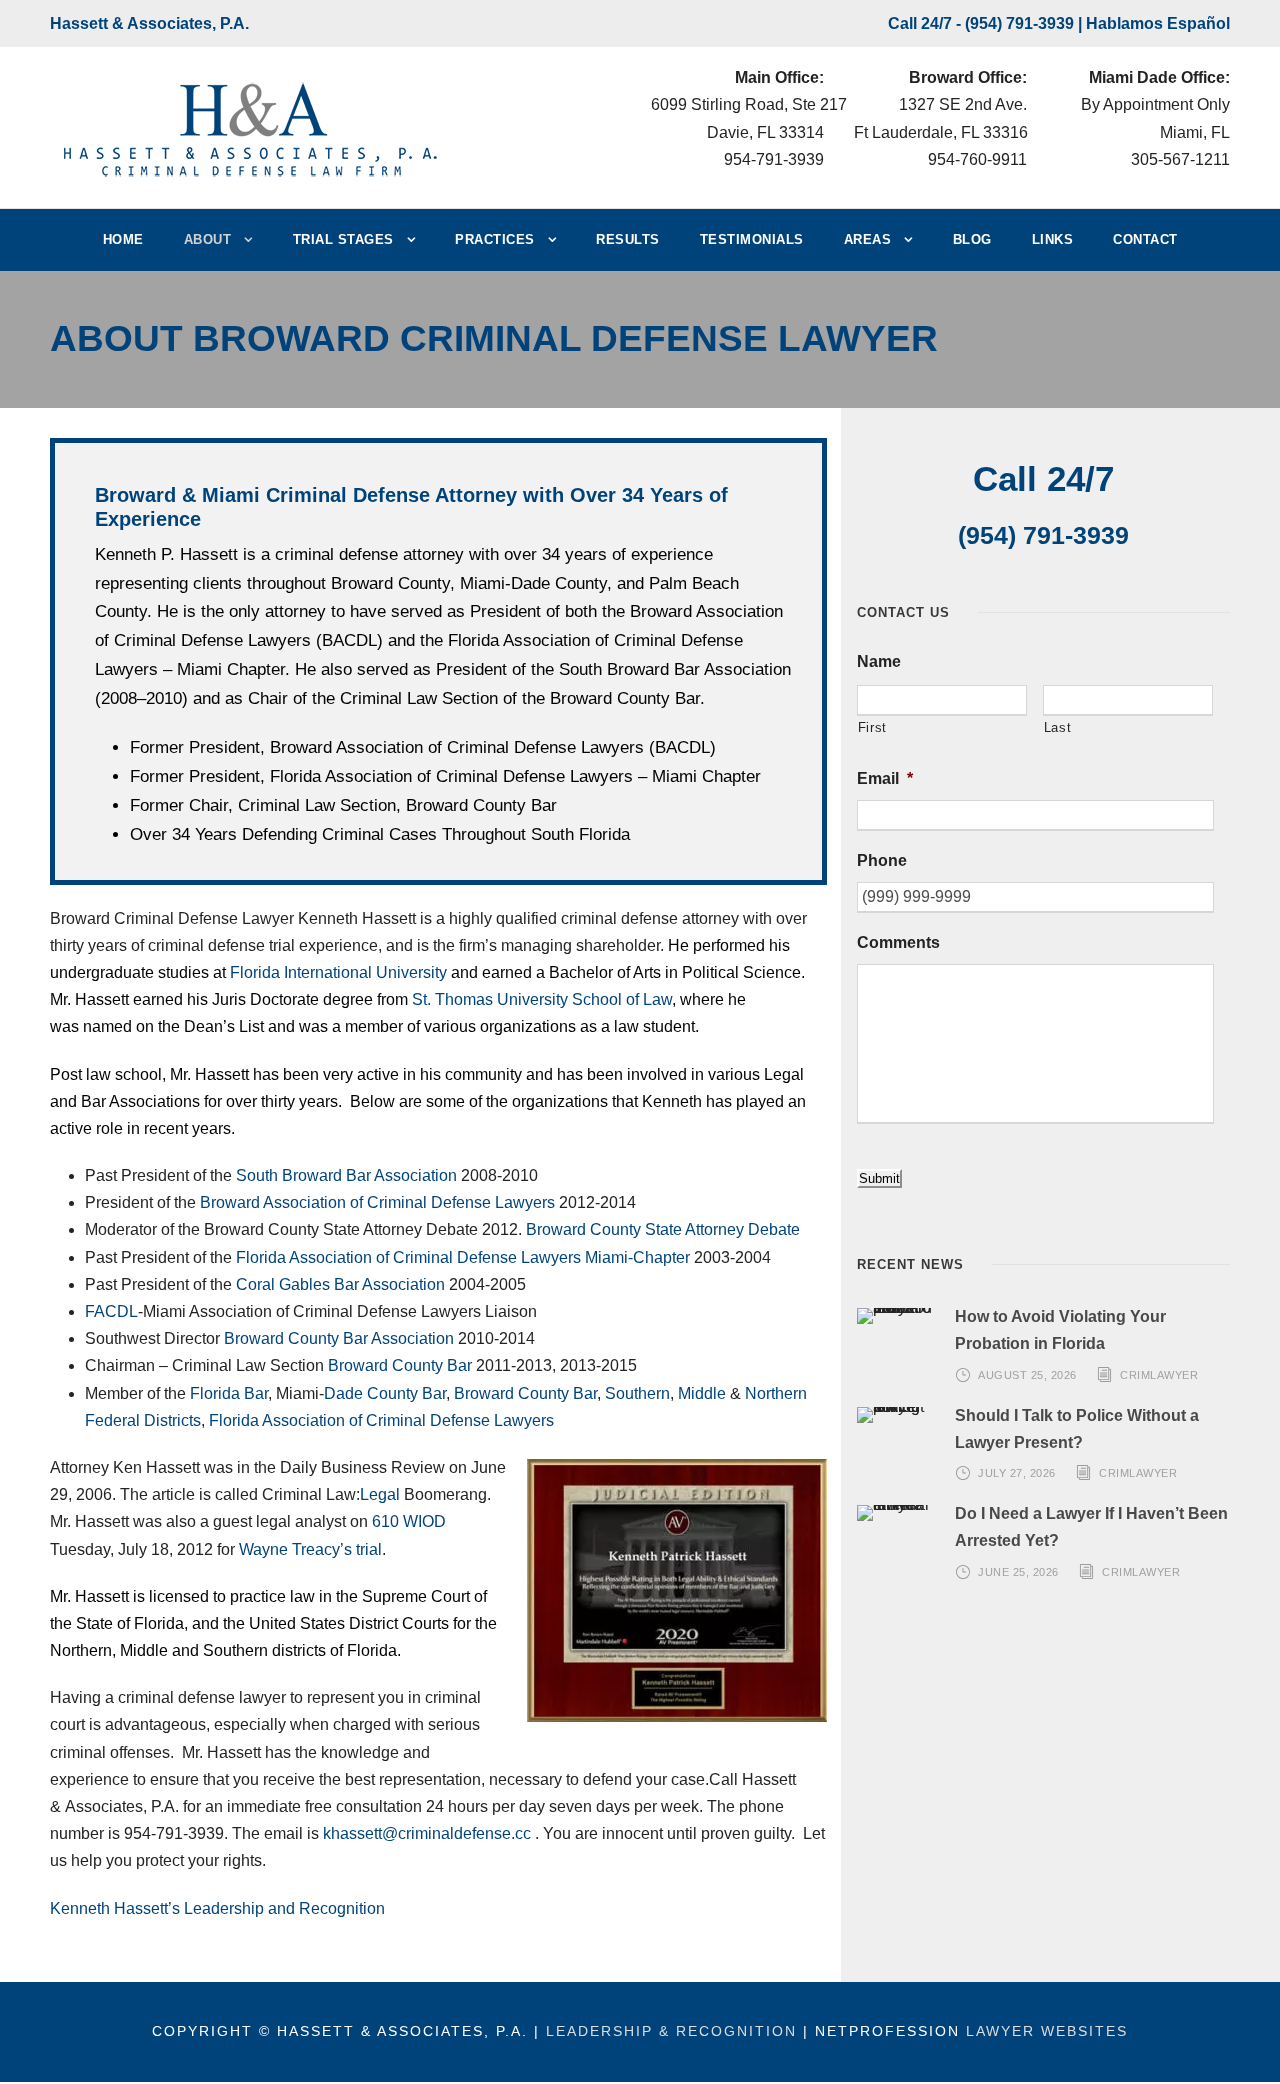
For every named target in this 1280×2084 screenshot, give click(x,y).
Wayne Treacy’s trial (310, 1549)
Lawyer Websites (1047, 2031)
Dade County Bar (385, 1393)
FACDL (111, 1311)
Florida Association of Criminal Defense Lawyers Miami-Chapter (463, 1257)
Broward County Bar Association (339, 1338)
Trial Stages (343, 239)
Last (1058, 727)
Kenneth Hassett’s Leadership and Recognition (217, 1908)
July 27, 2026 (1017, 1473)
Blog (972, 239)
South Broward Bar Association (346, 1175)
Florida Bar (229, 1393)
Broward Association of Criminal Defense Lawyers (379, 1202)
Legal (382, 1494)
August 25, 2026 (1027, 1374)
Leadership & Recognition (671, 2031)
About (208, 239)
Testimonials (752, 239)
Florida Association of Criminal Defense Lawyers (381, 1420)
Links (1053, 239)
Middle (702, 1393)
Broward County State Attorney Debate (663, 1229)
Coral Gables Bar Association (340, 1284)
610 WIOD (409, 1521)
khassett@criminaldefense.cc (427, 1833)
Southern (637, 1393)
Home (123, 239)
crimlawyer (1159, 1374)
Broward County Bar (400, 1365)
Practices (495, 239)
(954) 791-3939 (1019, 23)
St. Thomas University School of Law (542, 999)
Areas (868, 239)
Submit (879, 1178)
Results (628, 239)
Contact (1145, 239)
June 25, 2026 (1018, 1572)
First (872, 727)
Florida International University (338, 972)
